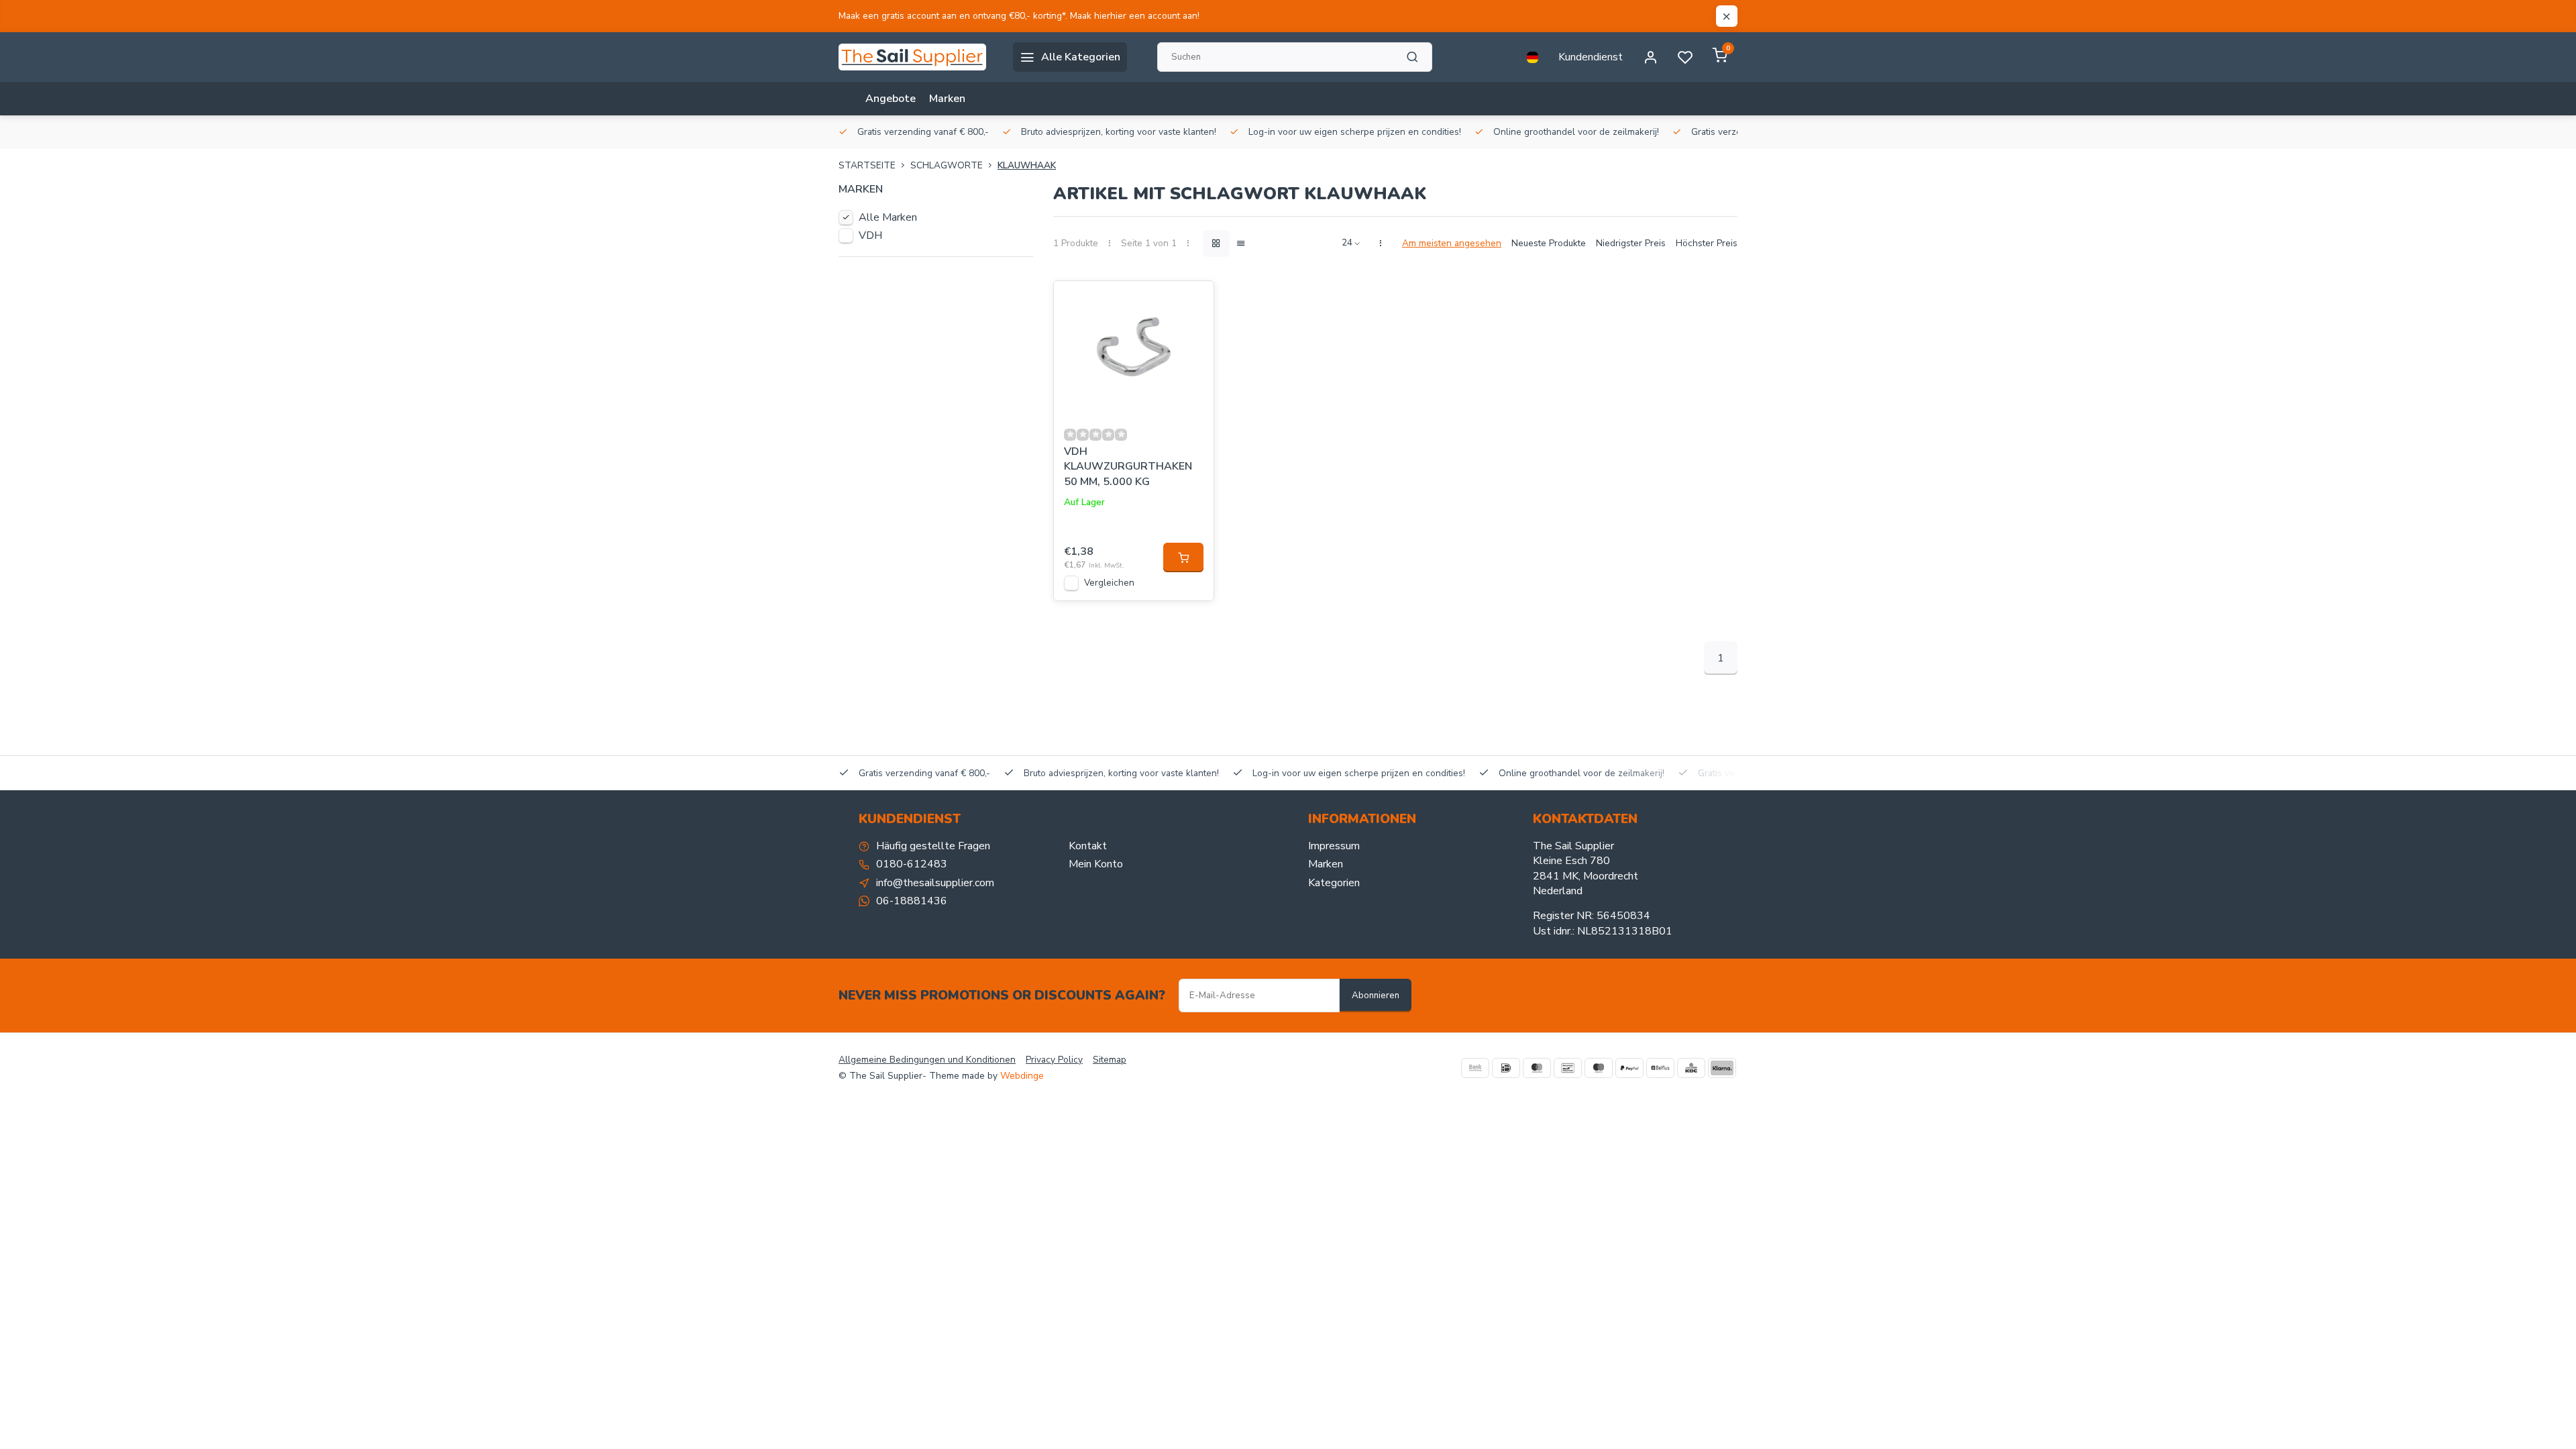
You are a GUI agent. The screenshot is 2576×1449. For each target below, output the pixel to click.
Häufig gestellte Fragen (933, 846)
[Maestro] (1599, 1068)
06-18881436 (912, 901)
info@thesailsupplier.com (935, 883)
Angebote (891, 99)
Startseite (867, 165)
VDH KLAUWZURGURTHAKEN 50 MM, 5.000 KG (1128, 467)
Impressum (1334, 846)
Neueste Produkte (1549, 243)
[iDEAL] (1506, 1068)
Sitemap (1110, 1060)
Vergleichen (1109, 583)
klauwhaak (1027, 165)
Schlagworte (947, 165)
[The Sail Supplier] (916, 57)
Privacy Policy (1054, 1060)
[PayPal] (1629, 1068)
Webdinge (1022, 1076)
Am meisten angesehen (1452, 243)
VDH (870, 235)
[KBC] (1691, 1068)
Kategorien (1334, 883)
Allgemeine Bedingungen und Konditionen (927, 1060)
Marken (947, 99)
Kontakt (1088, 846)
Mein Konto (1096, 864)
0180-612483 (912, 864)
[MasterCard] (1537, 1068)
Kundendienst (1591, 57)
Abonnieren (1376, 996)
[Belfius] (1660, 1068)
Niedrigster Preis (1631, 243)
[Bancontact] (1568, 1068)
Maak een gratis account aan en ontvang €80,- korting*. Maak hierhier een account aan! (1019, 16)
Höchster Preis (1707, 243)
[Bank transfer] (1475, 1068)
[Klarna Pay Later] (1722, 1068)
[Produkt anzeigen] (1183, 557)
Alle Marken (888, 217)
